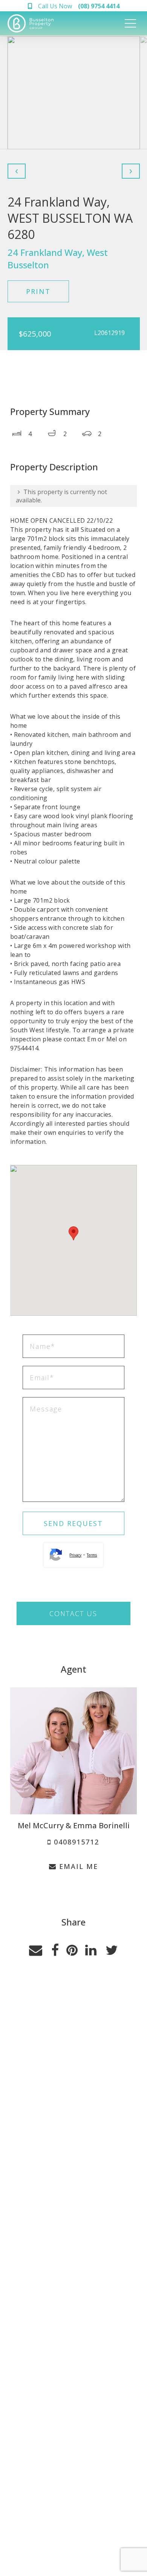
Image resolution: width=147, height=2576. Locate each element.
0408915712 (75, 1842)
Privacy (75, 1555)
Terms (92, 1555)
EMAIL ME (77, 1866)
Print (38, 291)
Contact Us (73, 1613)
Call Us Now (79, 6)
